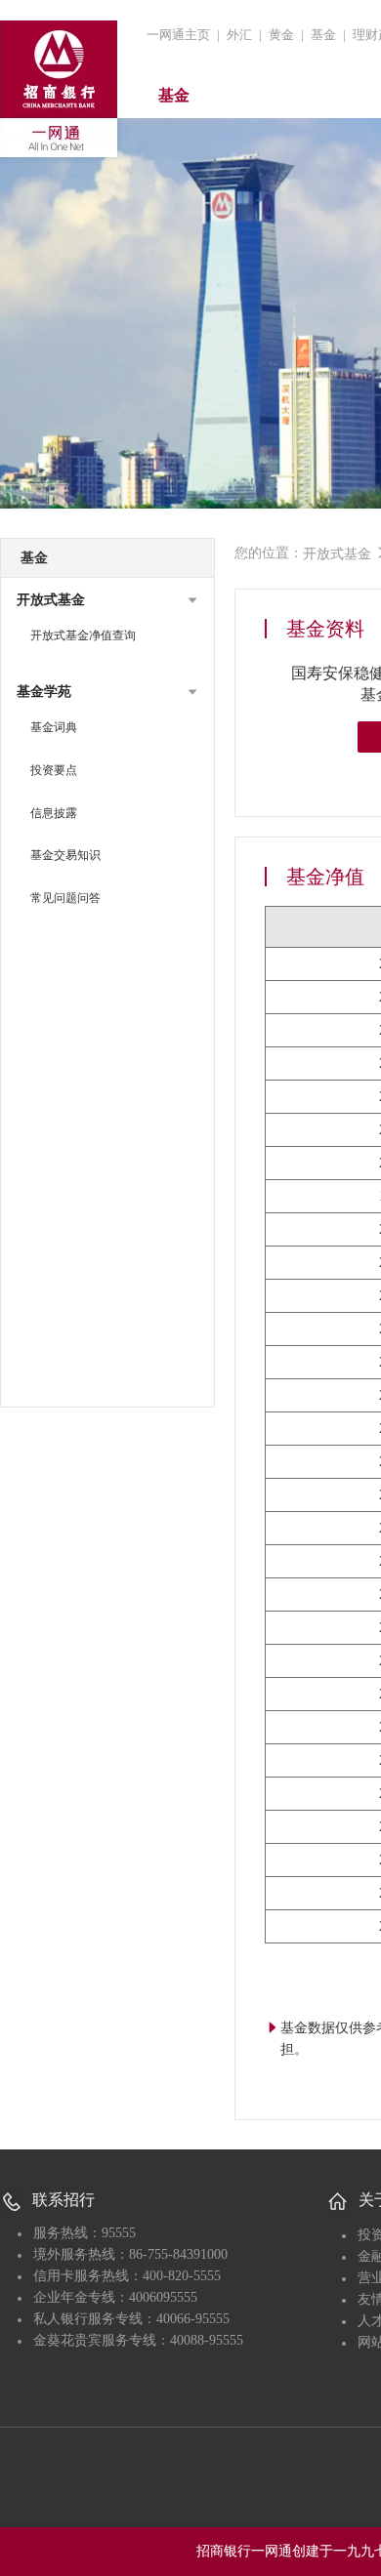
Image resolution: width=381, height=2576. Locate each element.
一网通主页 (178, 35)
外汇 (239, 35)
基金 (323, 35)
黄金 (281, 35)
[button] (107, 600)
